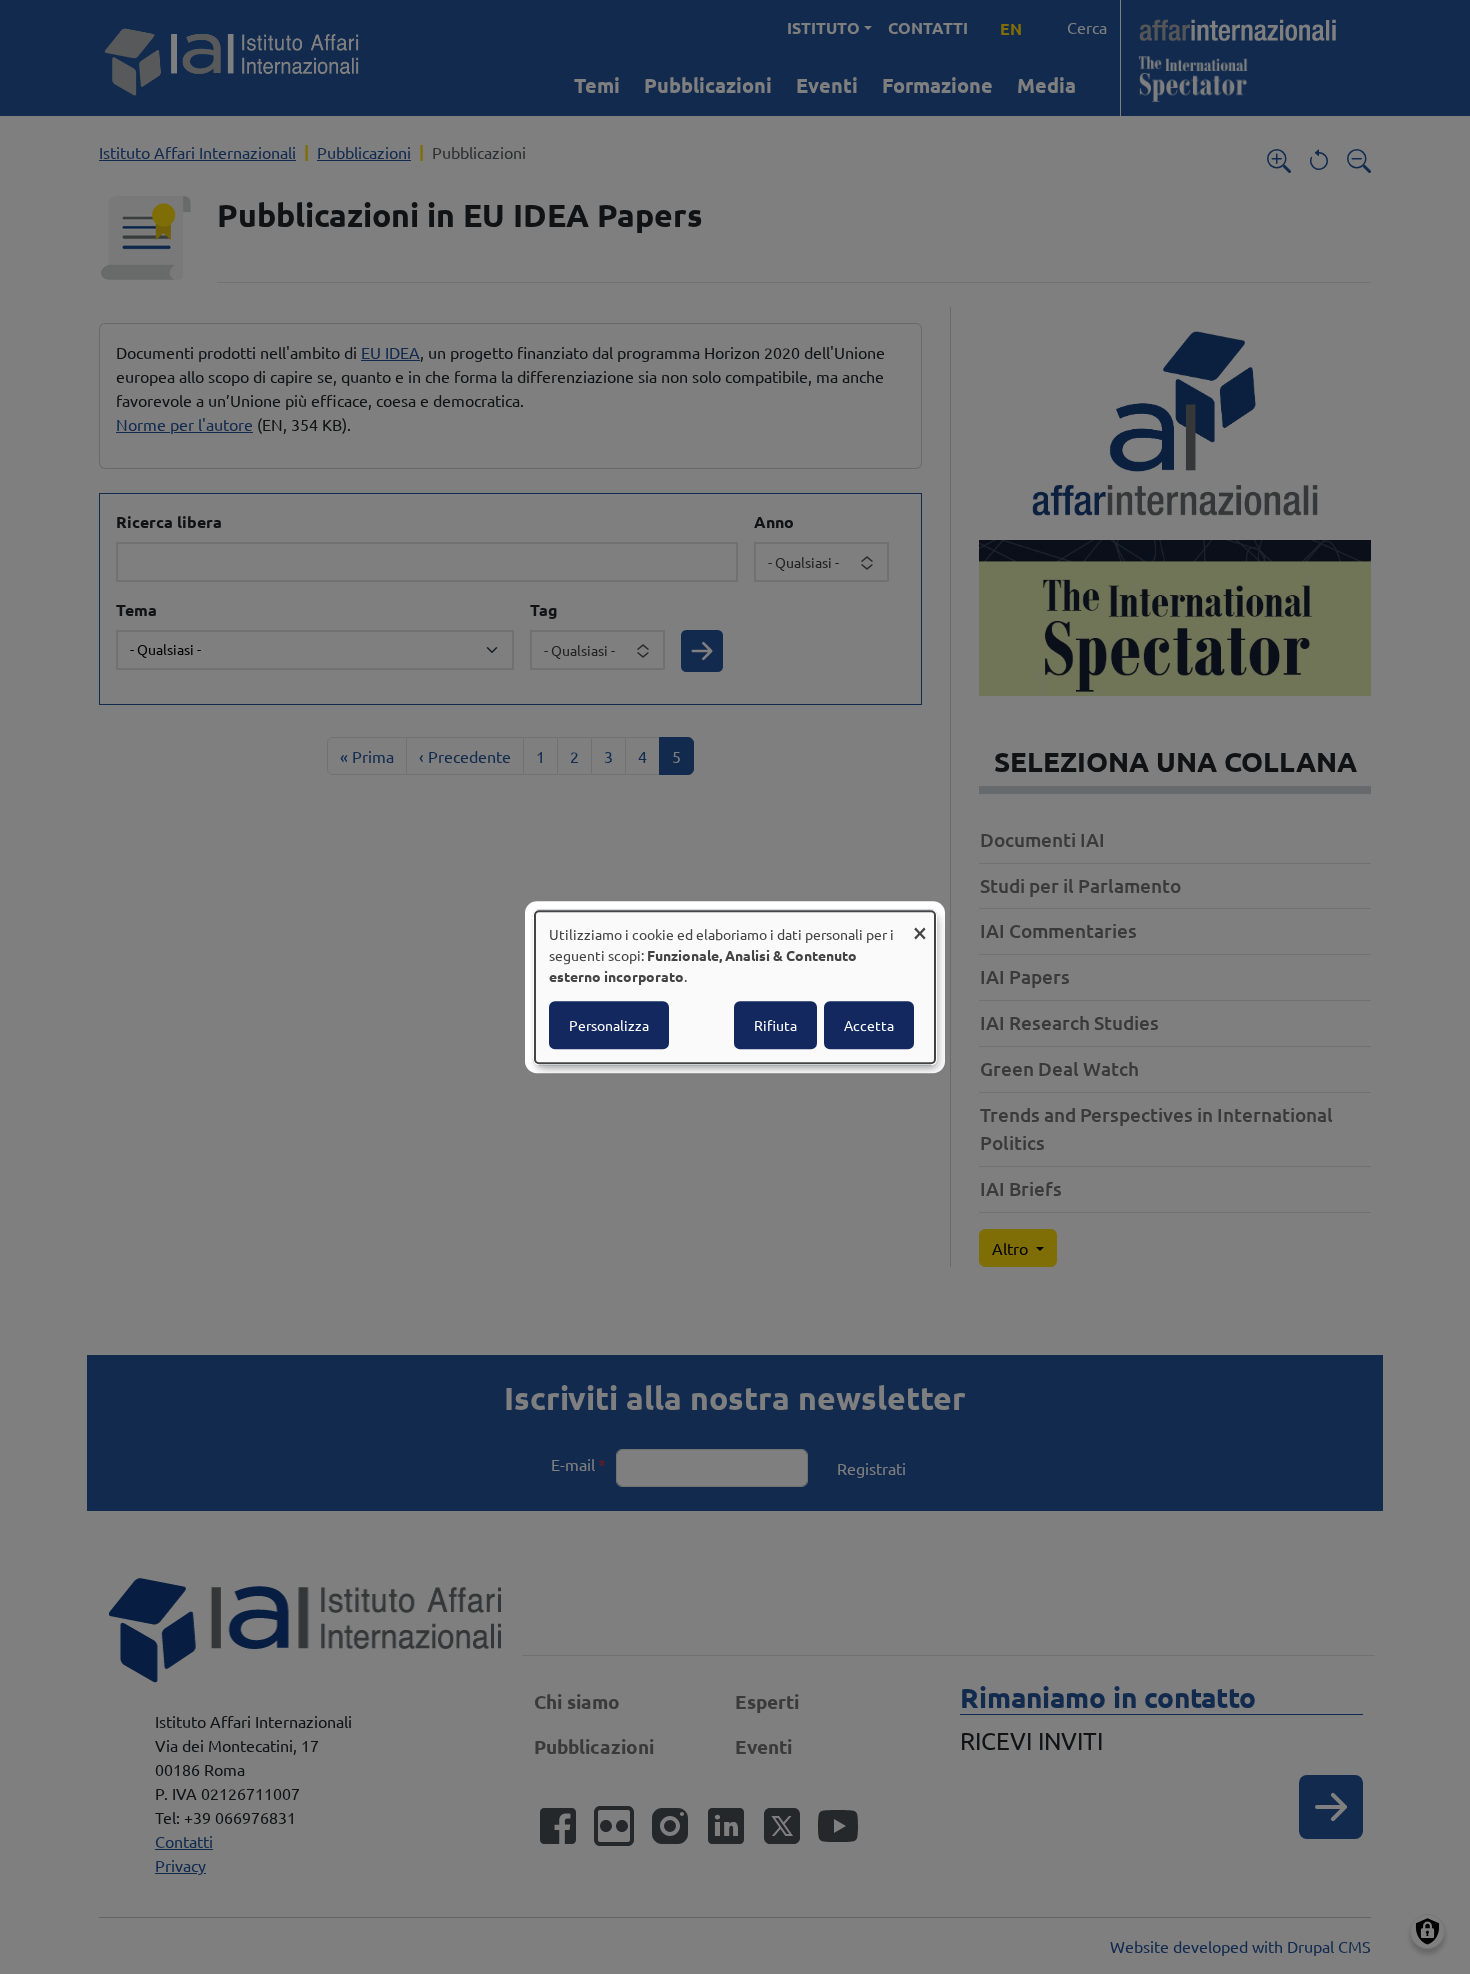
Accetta (869, 1025)
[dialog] (735, 987)
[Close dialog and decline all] (920, 923)
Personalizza (609, 1025)
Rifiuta (775, 1025)
